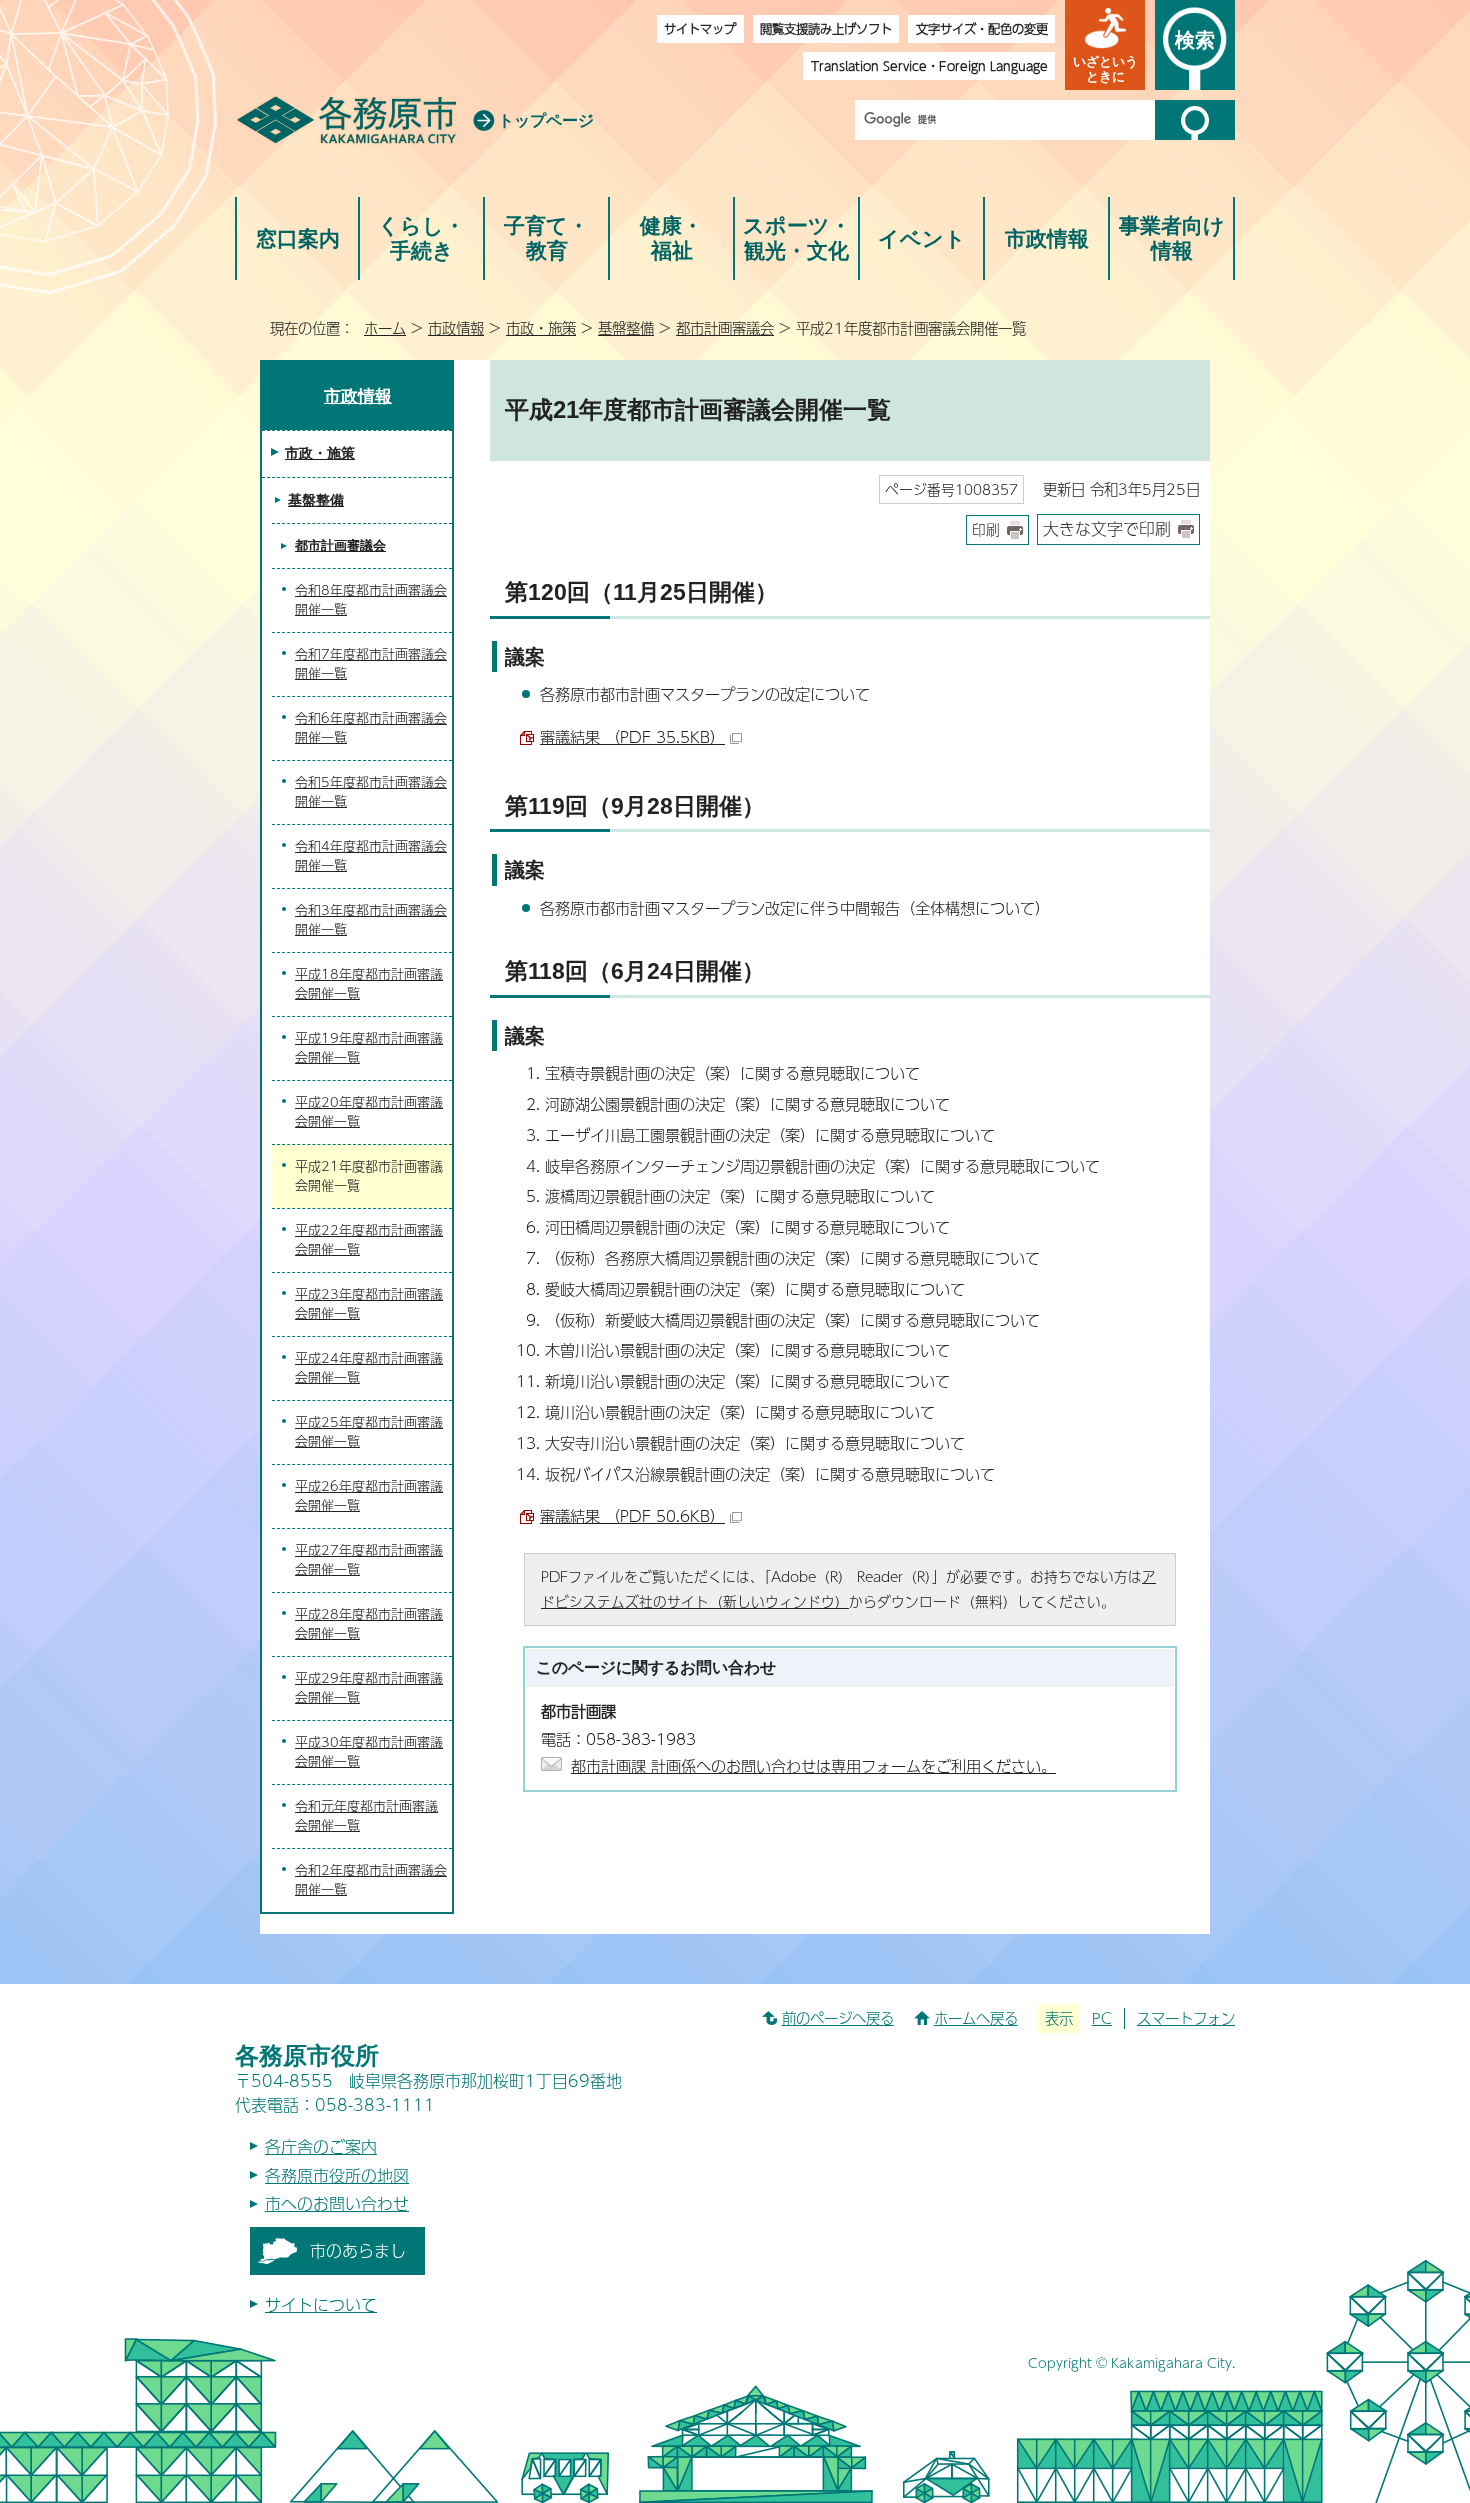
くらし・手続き (421, 238)
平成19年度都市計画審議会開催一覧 (369, 1048)
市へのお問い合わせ (337, 2203)
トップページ (546, 120)
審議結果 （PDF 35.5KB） (632, 736)
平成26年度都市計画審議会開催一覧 (369, 1496)
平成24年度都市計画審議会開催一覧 (369, 1368)
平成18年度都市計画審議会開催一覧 (369, 984)
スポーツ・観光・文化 (797, 238)
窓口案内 (298, 238)
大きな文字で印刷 (1107, 528)
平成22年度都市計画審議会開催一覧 (369, 1240)
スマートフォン (1186, 2018)
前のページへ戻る (838, 2018)
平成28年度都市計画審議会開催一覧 (369, 1624)
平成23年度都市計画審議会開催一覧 (369, 1304)
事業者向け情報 (1172, 238)
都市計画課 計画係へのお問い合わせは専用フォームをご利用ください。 (813, 1765)
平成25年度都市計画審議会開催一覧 (369, 1432)
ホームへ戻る (976, 2018)
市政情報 (1047, 238)
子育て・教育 (546, 238)
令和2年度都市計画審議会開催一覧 (371, 1880)
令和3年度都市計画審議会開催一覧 (371, 920)
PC (1102, 2018)
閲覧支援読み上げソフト (826, 28)
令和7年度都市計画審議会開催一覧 (371, 664)
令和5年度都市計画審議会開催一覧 (371, 792)
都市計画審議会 (725, 328)
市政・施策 (541, 328)
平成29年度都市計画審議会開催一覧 (369, 1688)
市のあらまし (358, 2250)
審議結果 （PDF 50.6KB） (632, 1515)
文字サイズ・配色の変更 (982, 28)
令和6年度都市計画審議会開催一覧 (371, 728)
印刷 (986, 529)
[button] (1105, 45)
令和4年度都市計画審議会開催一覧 (371, 856)
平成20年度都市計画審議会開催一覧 (369, 1112)
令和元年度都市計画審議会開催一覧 (366, 1816)
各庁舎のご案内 (321, 2146)
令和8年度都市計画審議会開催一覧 (371, 600)
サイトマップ (700, 28)
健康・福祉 (671, 238)
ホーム (385, 328)
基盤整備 (626, 328)
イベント (922, 238)
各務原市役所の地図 (337, 2175)
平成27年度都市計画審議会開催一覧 (369, 1560)
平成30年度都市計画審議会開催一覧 (369, 1752)
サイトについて (321, 2304)
